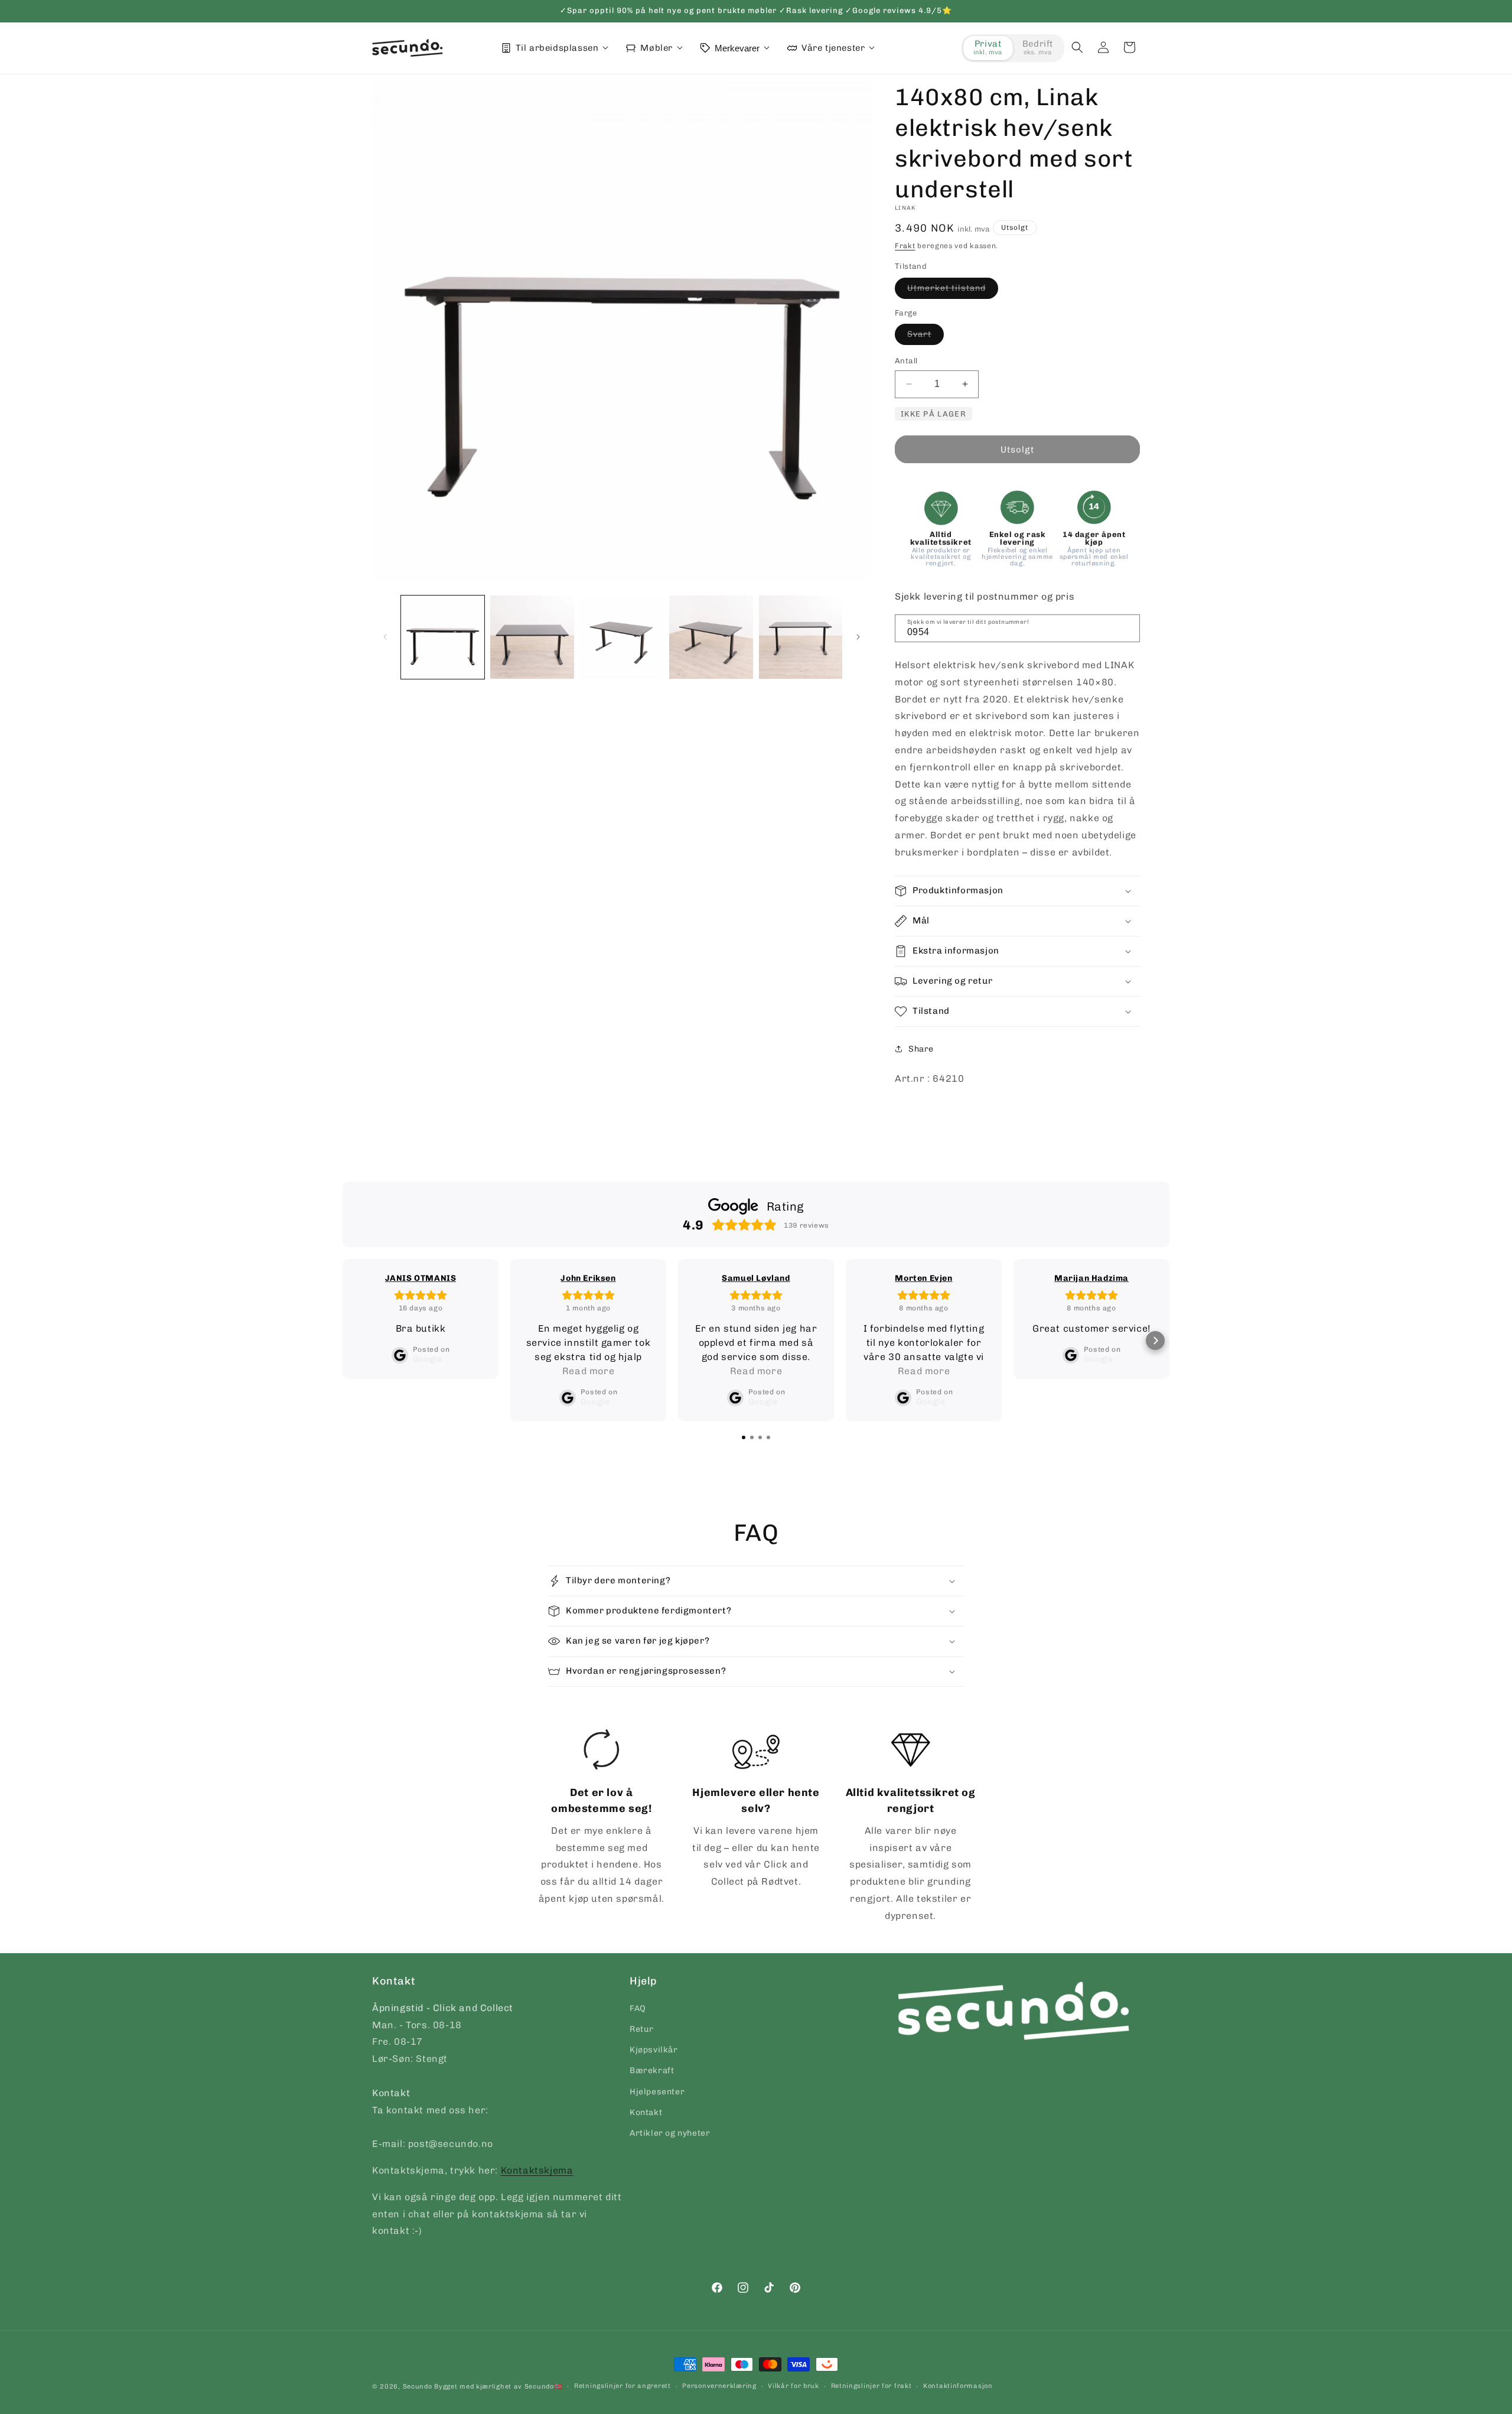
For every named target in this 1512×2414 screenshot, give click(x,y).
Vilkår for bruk (794, 2386)
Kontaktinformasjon (958, 2386)
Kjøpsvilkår (654, 2050)
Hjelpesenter (657, 2092)
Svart (926, 337)
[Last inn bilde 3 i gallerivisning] (622, 637)
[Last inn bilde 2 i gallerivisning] (532, 637)
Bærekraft (652, 2071)
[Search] (1127, 627)
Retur (642, 2029)
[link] (602, 1818)
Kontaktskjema (537, 2170)
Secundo (418, 2387)
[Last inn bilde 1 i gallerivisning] (443, 637)
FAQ (638, 2008)
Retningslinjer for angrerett (623, 2386)
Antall (906, 361)
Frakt (905, 246)
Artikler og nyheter (670, 2133)
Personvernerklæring (719, 2386)
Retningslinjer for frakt (871, 2386)
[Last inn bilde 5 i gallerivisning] (801, 637)
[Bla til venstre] (385, 637)
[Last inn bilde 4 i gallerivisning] (711, 637)
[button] (1077, 47)
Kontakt (646, 2112)
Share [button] (921, 1049)
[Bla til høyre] (858, 637)
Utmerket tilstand (953, 291)
